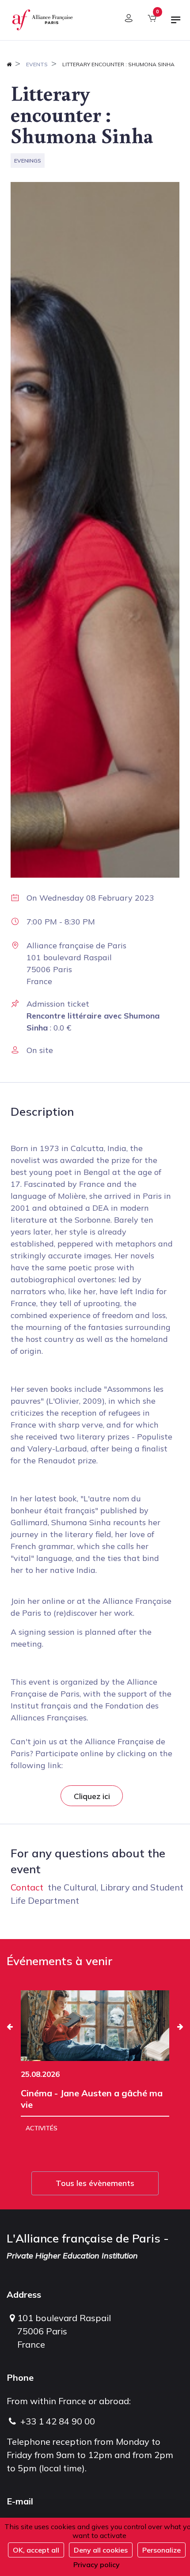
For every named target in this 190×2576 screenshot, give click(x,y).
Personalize (161, 2550)
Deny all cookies (101, 2550)
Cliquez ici (92, 1796)
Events (37, 64)
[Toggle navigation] (176, 23)
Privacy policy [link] (97, 2565)
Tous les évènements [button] (95, 2183)
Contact (27, 1887)
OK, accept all (36, 2550)
